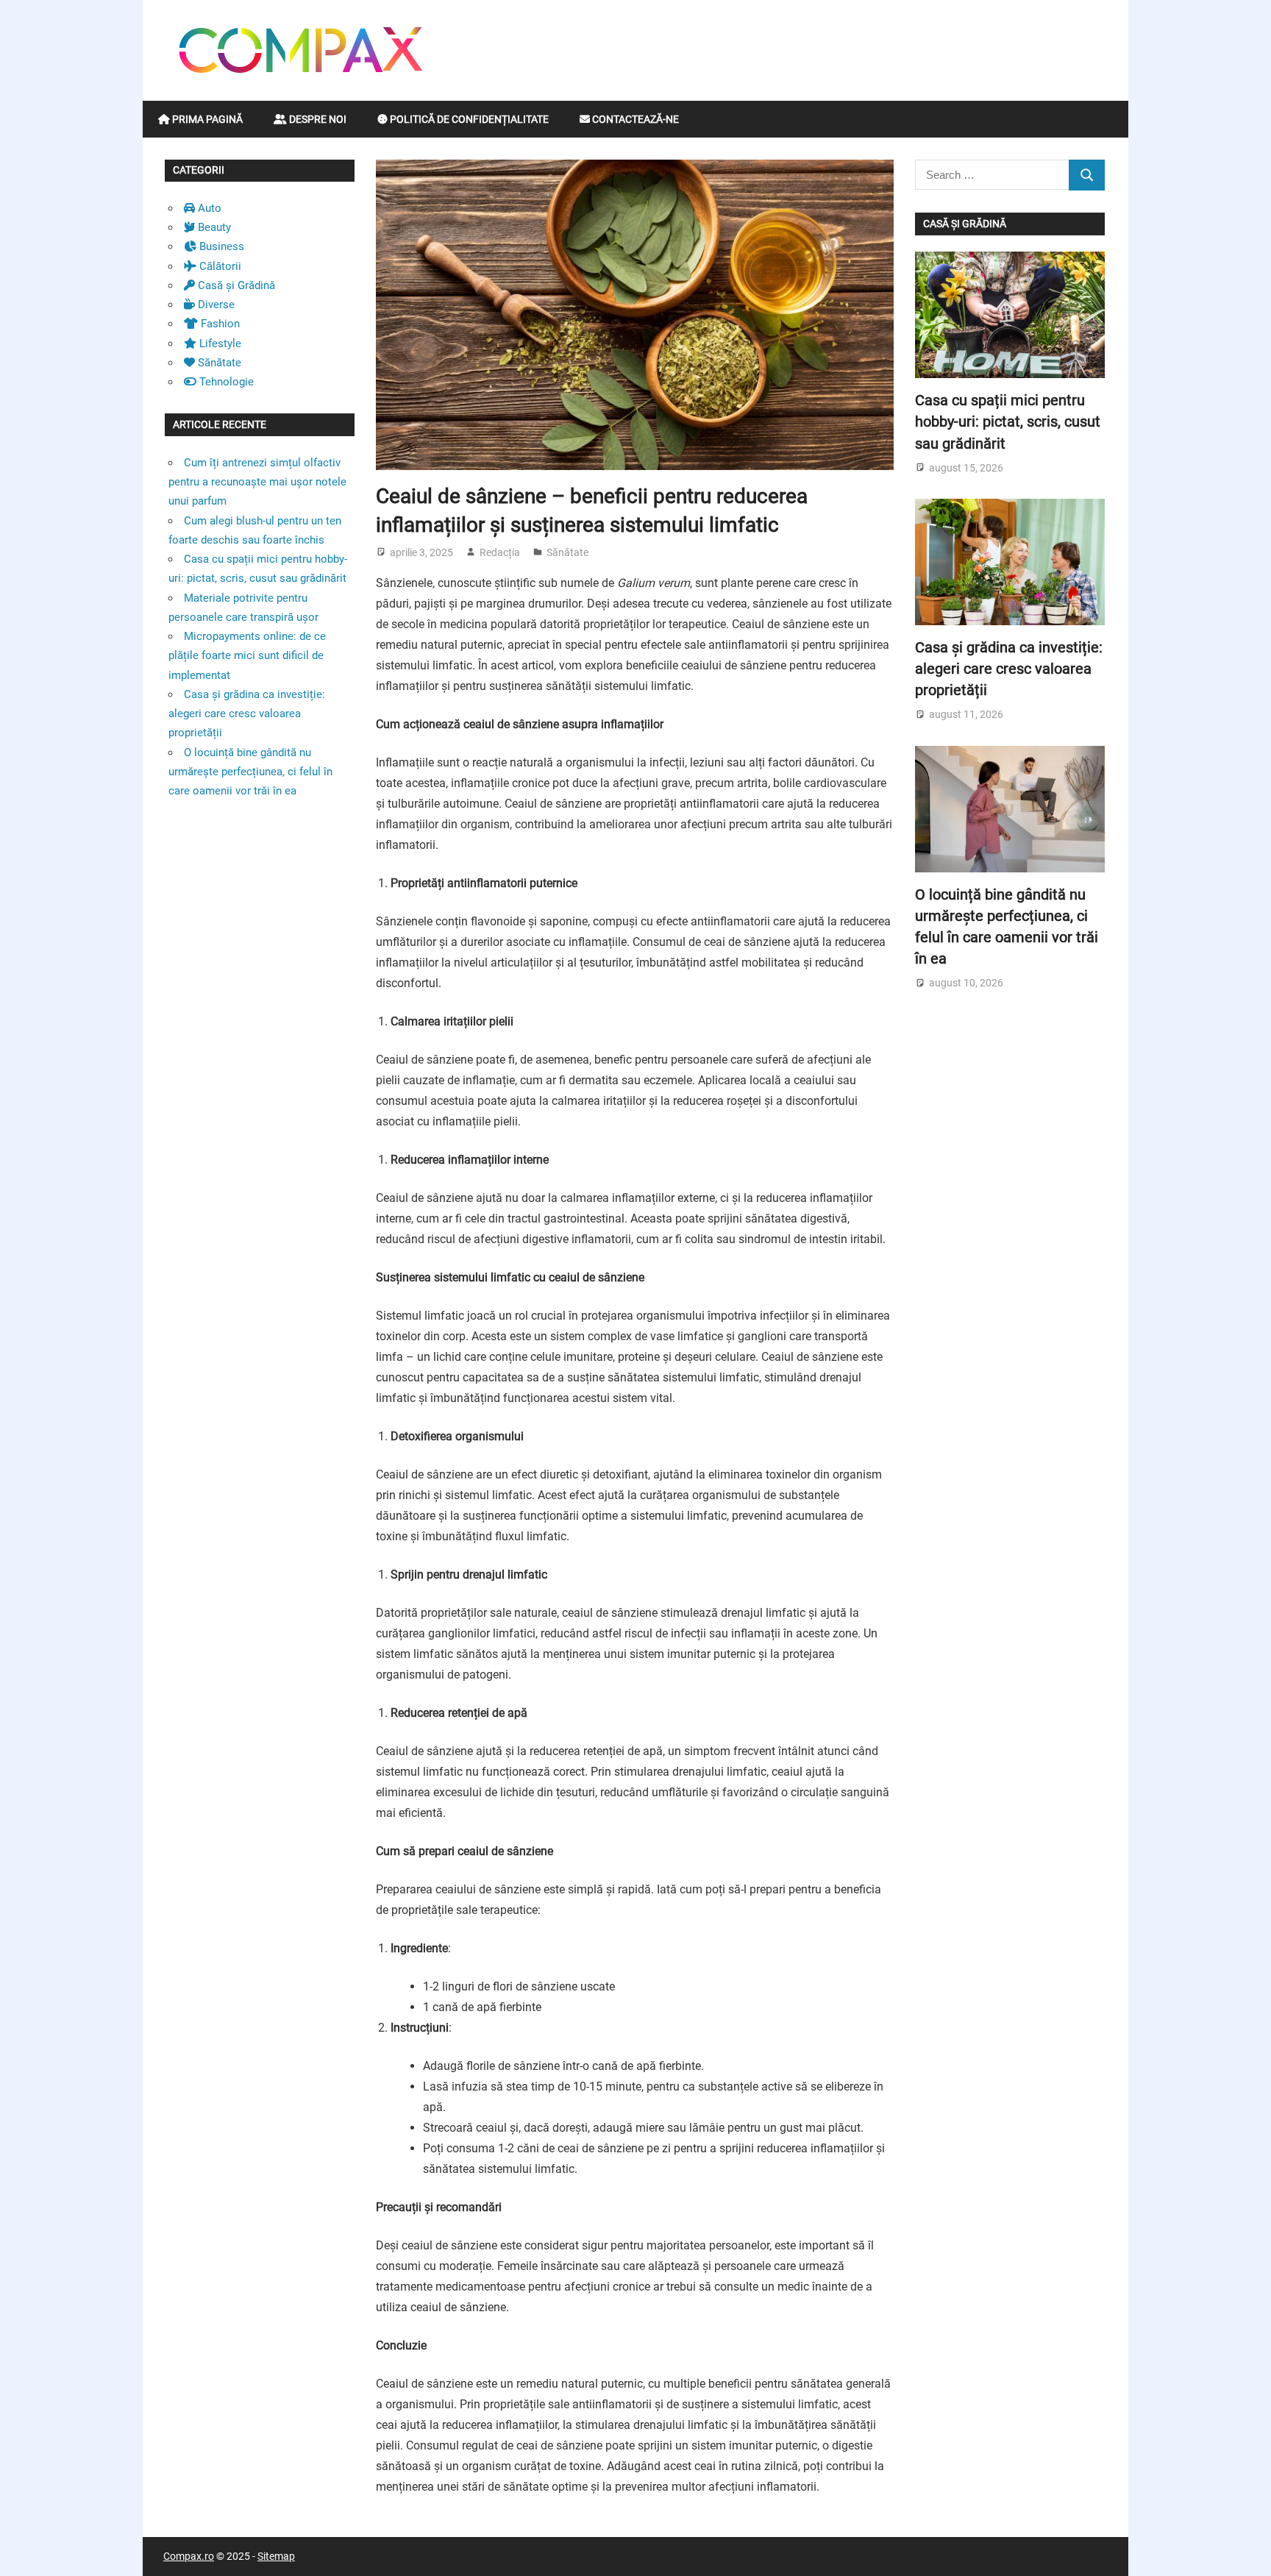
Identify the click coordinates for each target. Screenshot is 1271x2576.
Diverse (215, 305)
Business (220, 246)
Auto (208, 208)
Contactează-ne (634, 119)
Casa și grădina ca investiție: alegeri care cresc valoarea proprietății (247, 714)
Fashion (219, 324)
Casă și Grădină (235, 285)
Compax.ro (189, 2556)
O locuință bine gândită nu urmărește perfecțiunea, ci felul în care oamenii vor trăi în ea (250, 772)
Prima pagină (206, 119)
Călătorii (219, 266)
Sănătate (567, 552)
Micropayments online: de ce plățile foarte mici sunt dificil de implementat (247, 656)
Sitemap (276, 2556)
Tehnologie (225, 382)
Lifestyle (219, 344)
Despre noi (317, 119)
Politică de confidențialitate (468, 119)
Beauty (213, 227)
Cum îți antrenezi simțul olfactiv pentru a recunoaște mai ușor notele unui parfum (257, 482)
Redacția (500, 552)
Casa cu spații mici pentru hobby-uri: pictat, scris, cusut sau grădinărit (1008, 422)
